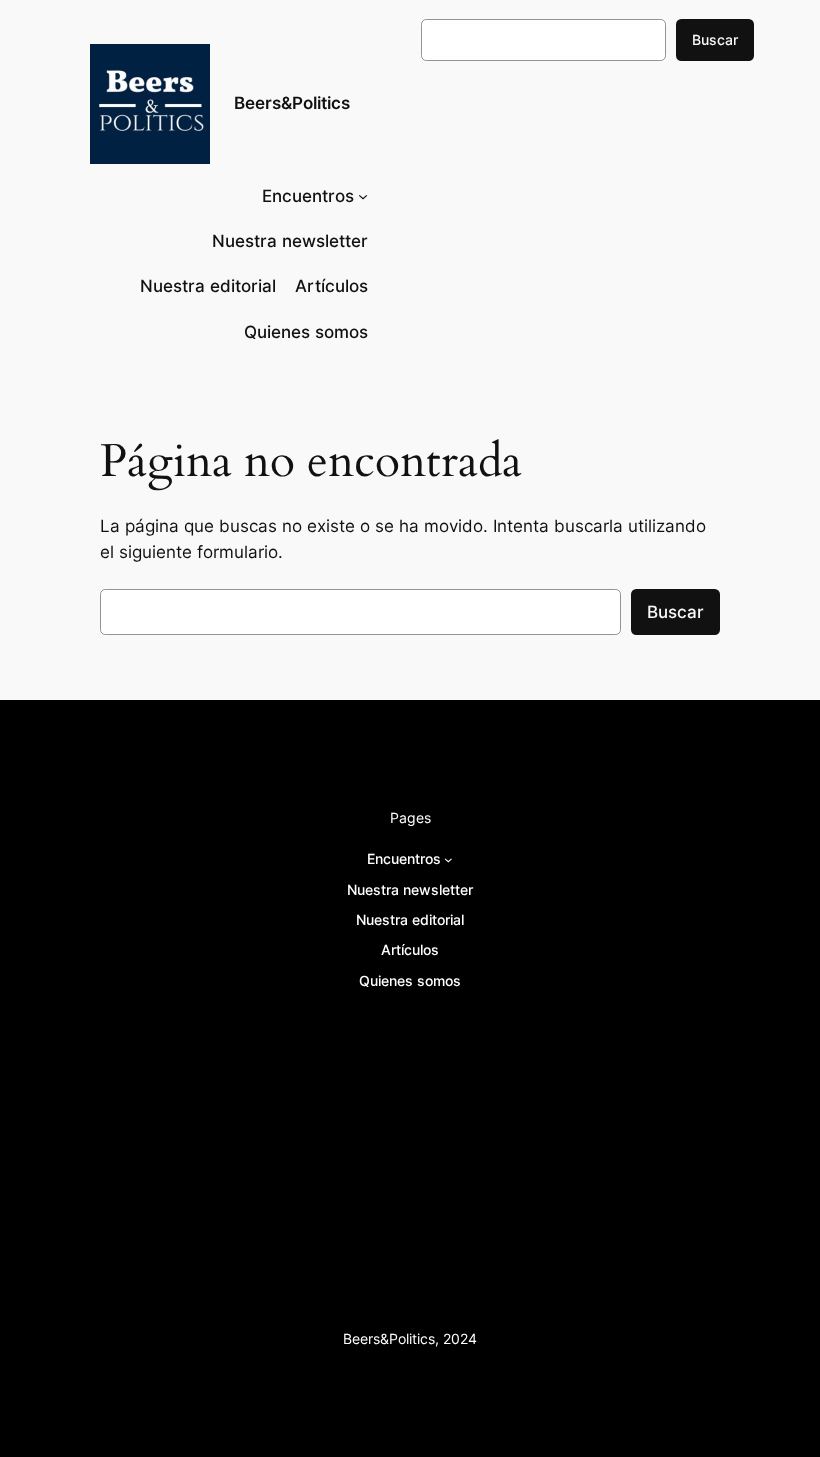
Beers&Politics (292, 103)
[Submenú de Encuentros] (363, 196)
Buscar (715, 39)
